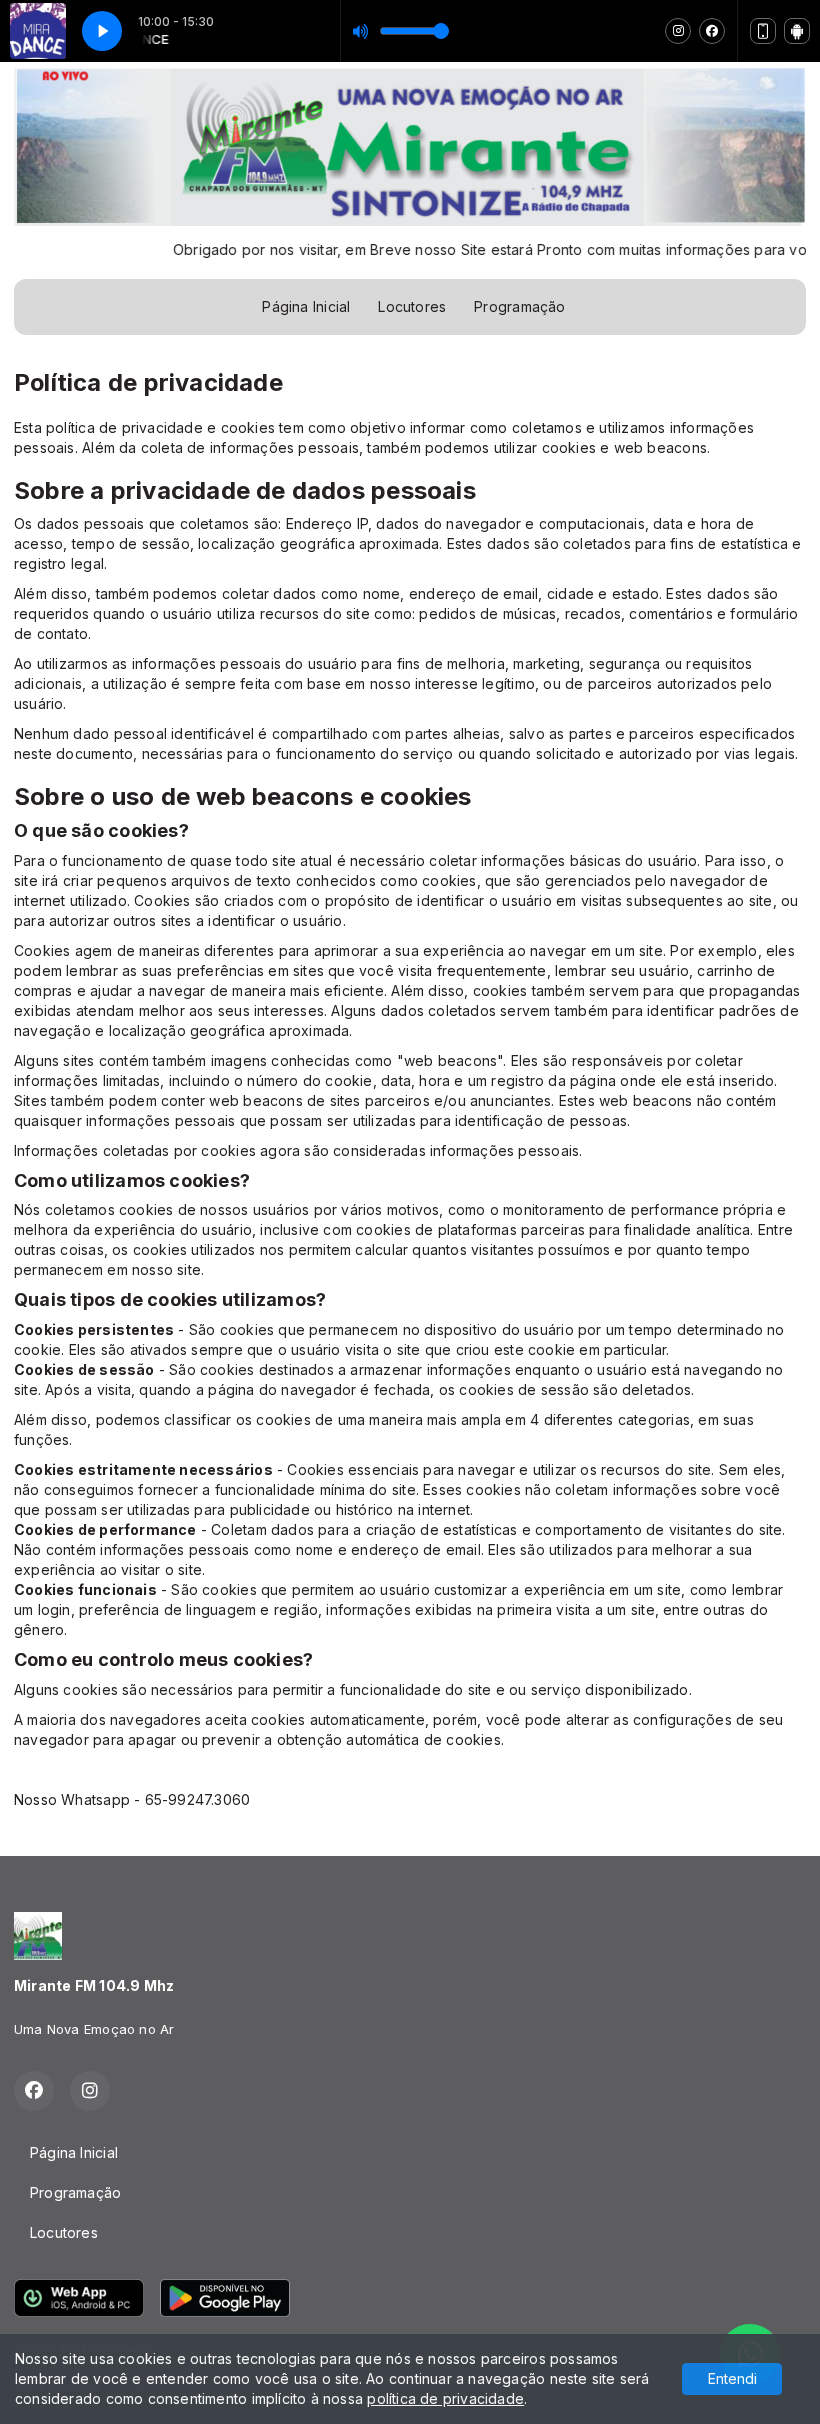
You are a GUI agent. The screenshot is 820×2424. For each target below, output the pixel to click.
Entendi (732, 2378)
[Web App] (763, 31)
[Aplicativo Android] (797, 31)
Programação (519, 306)
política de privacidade (445, 2398)
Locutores (412, 306)
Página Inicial (306, 306)
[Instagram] (678, 31)
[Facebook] (712, 31)
